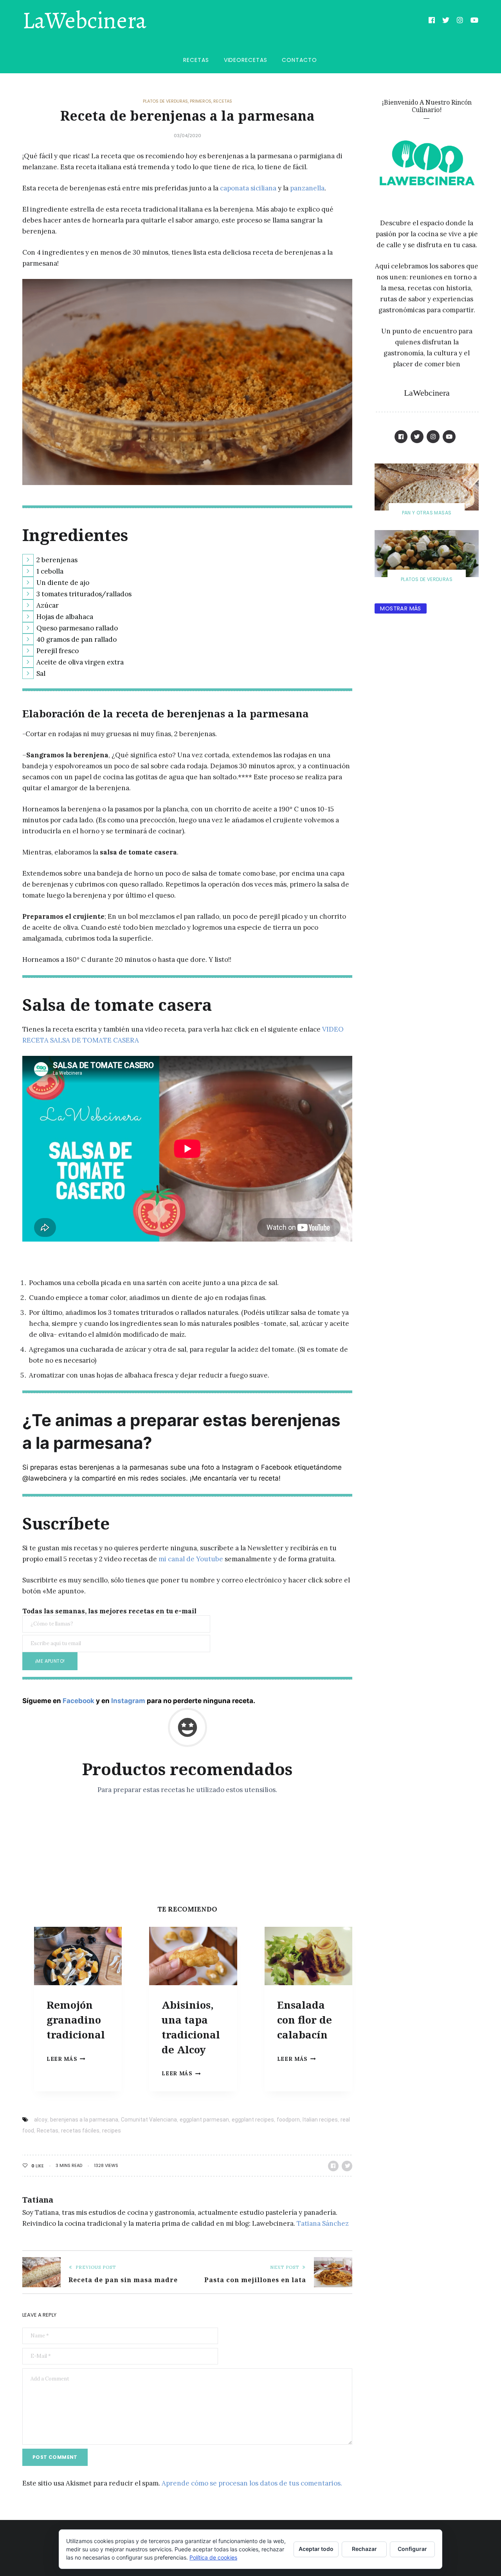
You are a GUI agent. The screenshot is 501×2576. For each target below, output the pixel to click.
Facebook (78, 1701)
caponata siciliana (248, 188)
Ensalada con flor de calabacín (305, 2019)
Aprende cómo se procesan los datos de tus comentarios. (252, 2483)
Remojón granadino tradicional (76, 2019)
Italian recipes (320, 2120)
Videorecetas (246, 60)
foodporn (288, 2120)
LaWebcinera (84, 21)
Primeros (201, 101)
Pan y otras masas (427, 513)
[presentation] (78, 1956)
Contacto (299, 60)
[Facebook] (432, 21)
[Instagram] (460, 21)
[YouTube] (475, 21)
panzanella (307, 188)
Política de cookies (213, 2557)
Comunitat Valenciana (149, 2120)
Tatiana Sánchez (323, 2223)
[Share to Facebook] (333, 2166)
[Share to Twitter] (347, 2166)
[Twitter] (446, 21)
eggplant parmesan (204, 2120)
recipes (112, 2131)
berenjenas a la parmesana (84, 2120)
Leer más (66, 2059)
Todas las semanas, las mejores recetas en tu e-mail (109, 1611)
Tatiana (38, 2200)
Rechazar (364, 2549)
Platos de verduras (165, 101)
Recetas (196, 60)
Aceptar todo (316, 2549)
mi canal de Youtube (191, 1559)
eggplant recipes (253, 2120)
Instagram (128, 1701)
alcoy (41, 2120)
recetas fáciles (80, 2131)
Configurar (412, 2549)
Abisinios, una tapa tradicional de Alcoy (191, 2027)
